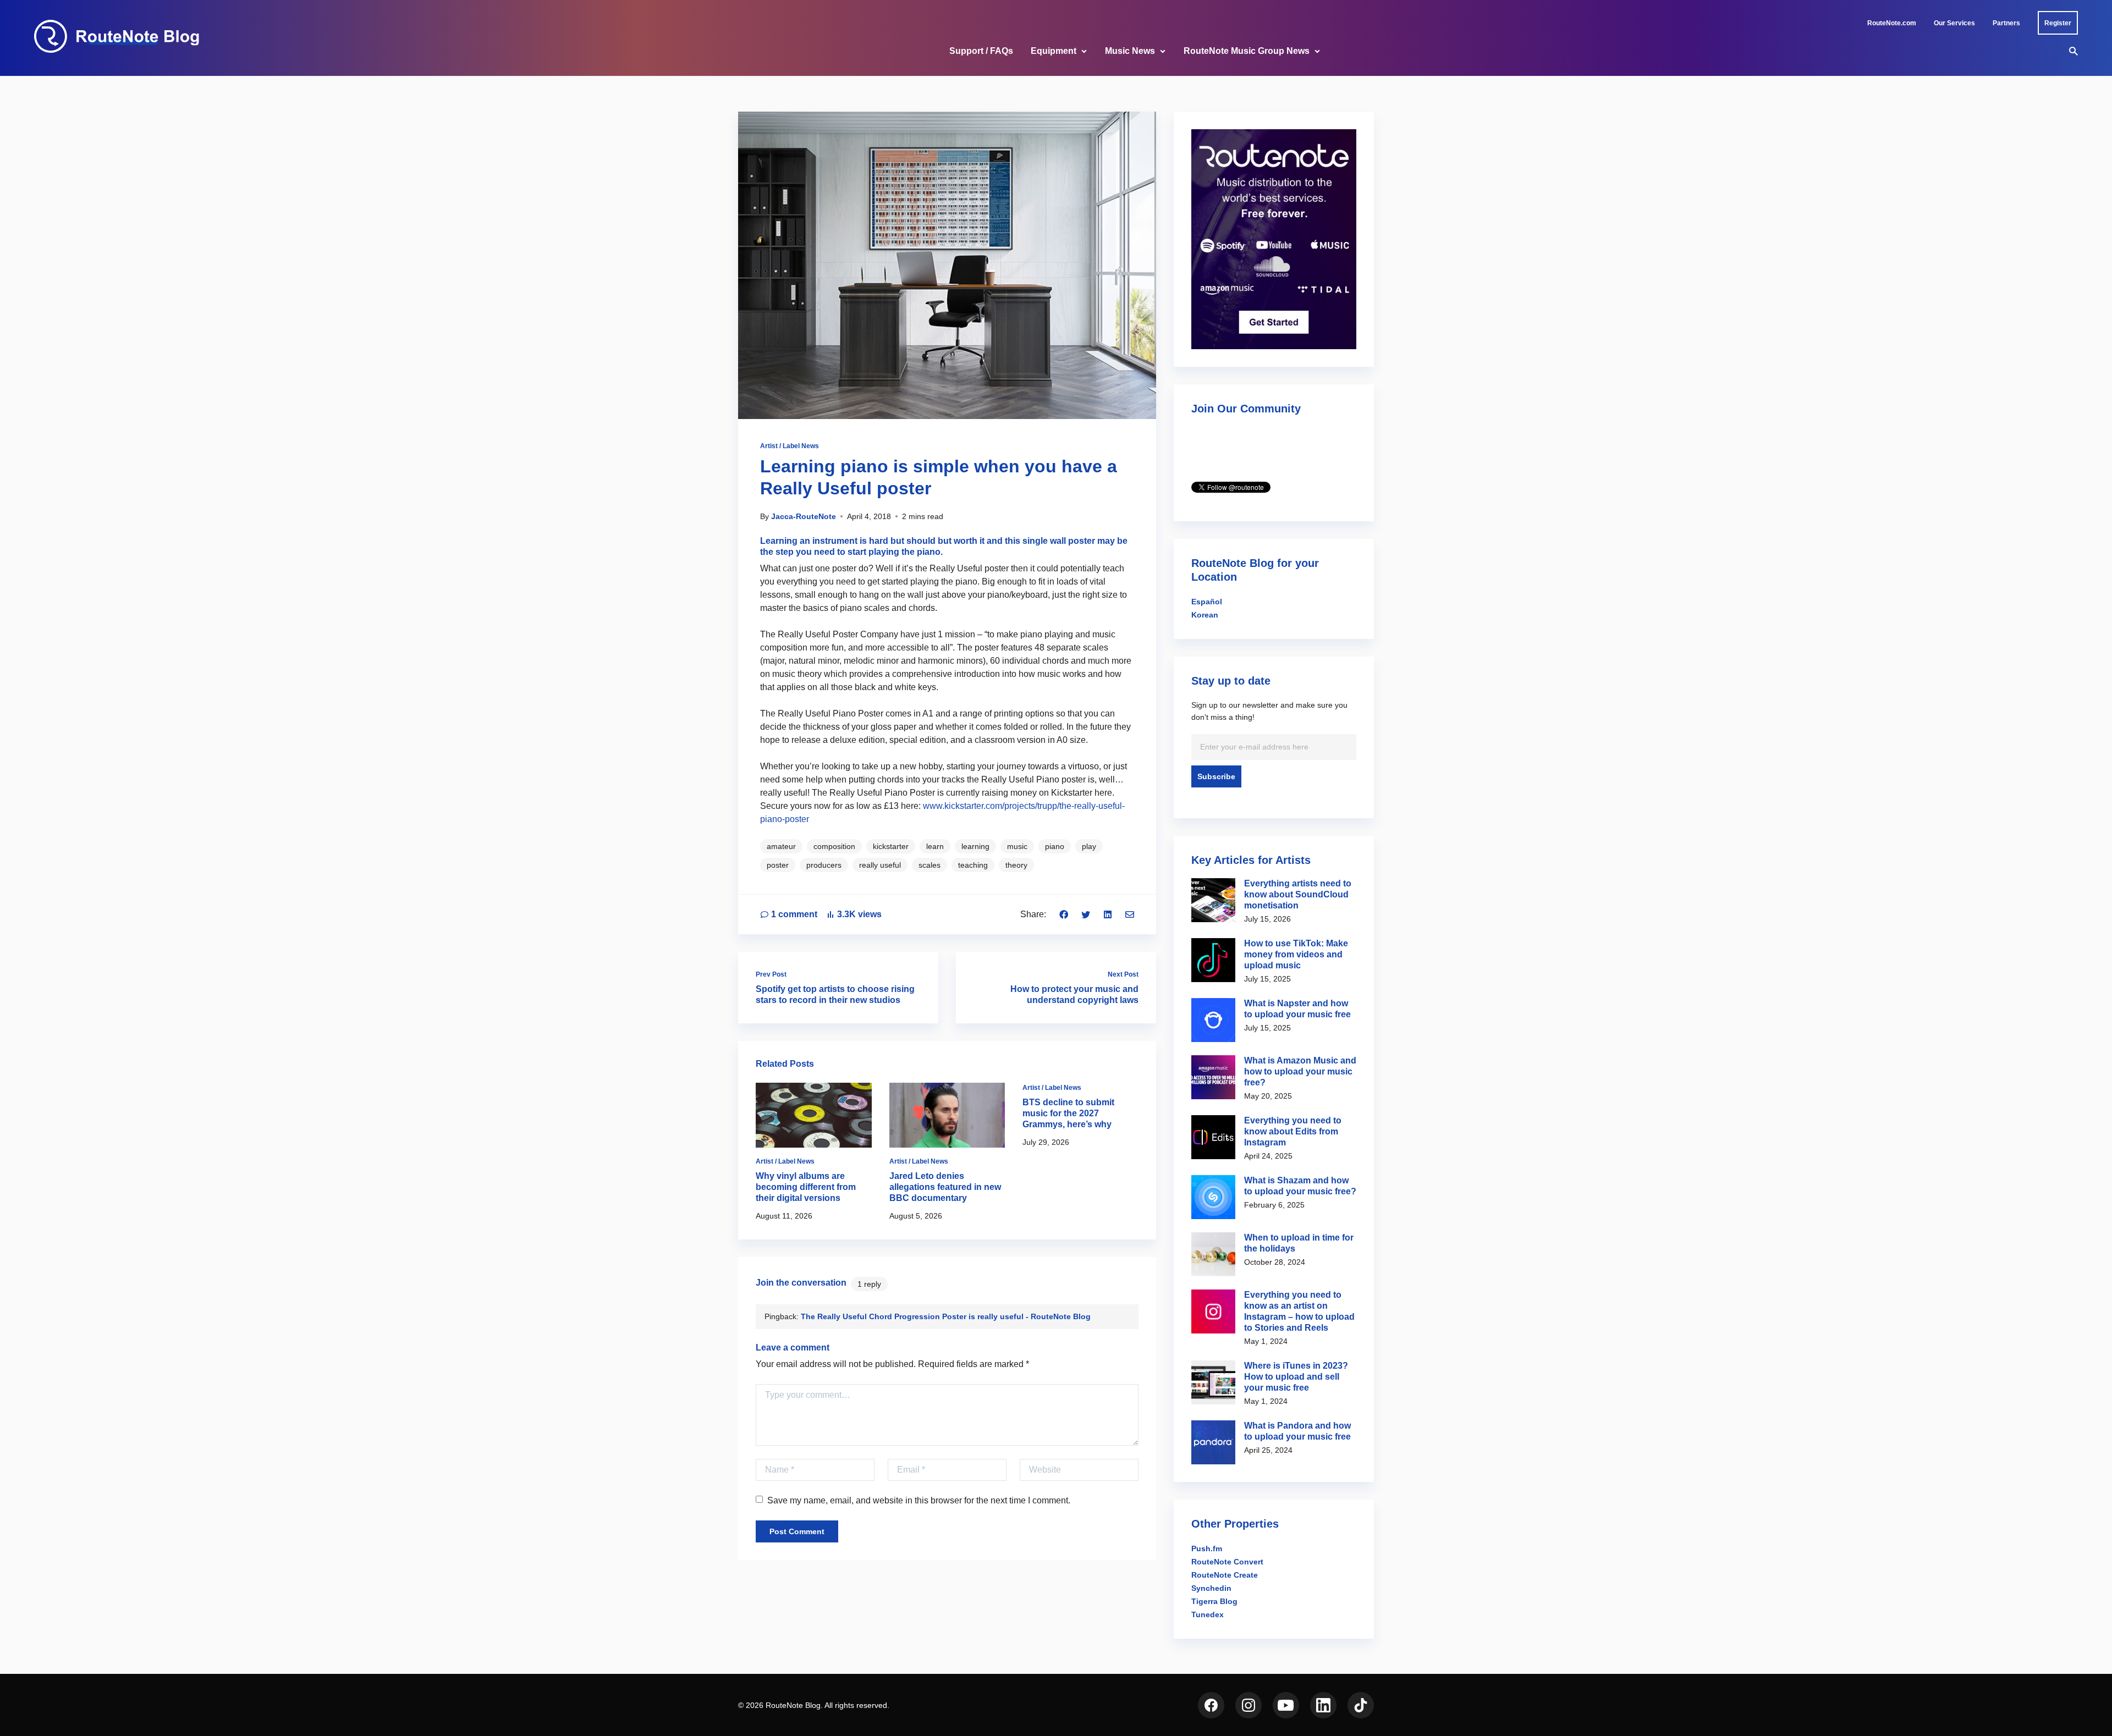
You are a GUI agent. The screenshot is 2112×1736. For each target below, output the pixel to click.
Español (1207, 602)
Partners (2006, 23)
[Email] (1130, 914)
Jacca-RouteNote (804, 516)
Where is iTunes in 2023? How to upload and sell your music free (1296, 1377)
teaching (973, 865)
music (1017, 846)
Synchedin (1211, 1588)
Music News (1130, 51)
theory (1016, 865)
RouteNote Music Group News (1247, 51)
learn (935, 846)
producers (824, 865)
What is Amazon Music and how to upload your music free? (1300, 1071)
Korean (1205, 615)
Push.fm (1207, 1548)
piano (1055, 846)
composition (834, 846)
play (1089, 846)
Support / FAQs (981, 51)
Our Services (1954, 23)
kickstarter (891, 846)
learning (975, 846)
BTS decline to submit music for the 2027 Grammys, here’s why (1068, 1113)
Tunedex (1208, 1614)
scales (930, 865)
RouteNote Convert (1227, 1562)
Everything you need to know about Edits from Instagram (1293, 1131)
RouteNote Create (1225, 1575)
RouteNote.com (1892, 23)
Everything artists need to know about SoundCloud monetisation (1298, 894)
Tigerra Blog (1214, 1601)
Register (2058, 23)
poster (778, 865)
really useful (880, 865)
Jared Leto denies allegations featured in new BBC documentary (945, 1187)
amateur (781, 846)
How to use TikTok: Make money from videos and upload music (1296, 954)
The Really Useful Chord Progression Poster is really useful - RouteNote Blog (946, 1316)
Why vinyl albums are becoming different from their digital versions (806, 1187)
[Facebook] (1064, 914)
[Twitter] (1086, 914)
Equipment (1054, 51)
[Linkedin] (1108, 914)
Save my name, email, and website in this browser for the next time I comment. (919, 1500)
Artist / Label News (790, 446)
